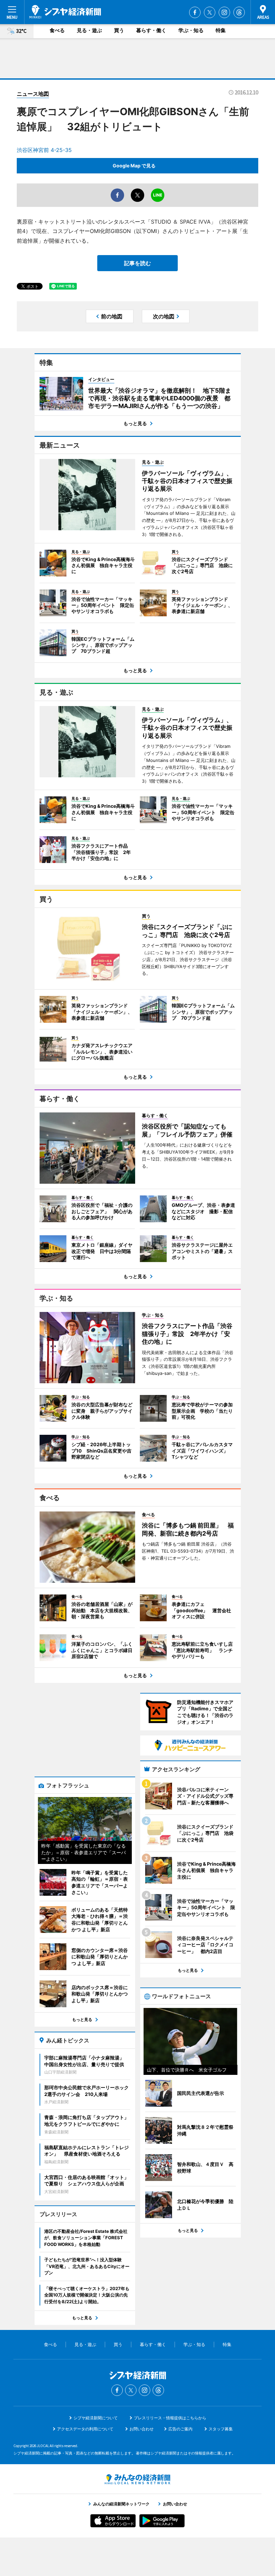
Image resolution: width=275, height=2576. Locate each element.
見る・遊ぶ (89, 30)
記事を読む (137, 263)
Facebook (195, 12)
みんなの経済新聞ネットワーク (137, 2479)
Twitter (210, 12)
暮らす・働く (151, 30)
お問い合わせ (142, 2429)
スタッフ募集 (221, 2429)
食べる (57, 30)
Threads (239, 12)
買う (119, 30)
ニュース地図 (33, 94)
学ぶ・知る (191, 30)
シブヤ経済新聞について (96, 2418)
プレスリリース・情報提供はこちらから (170, 2418)
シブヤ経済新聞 (65, 12)
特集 (221, 30)
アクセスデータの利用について (85, 2429)
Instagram (224, 12)
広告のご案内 (180, 2429)
